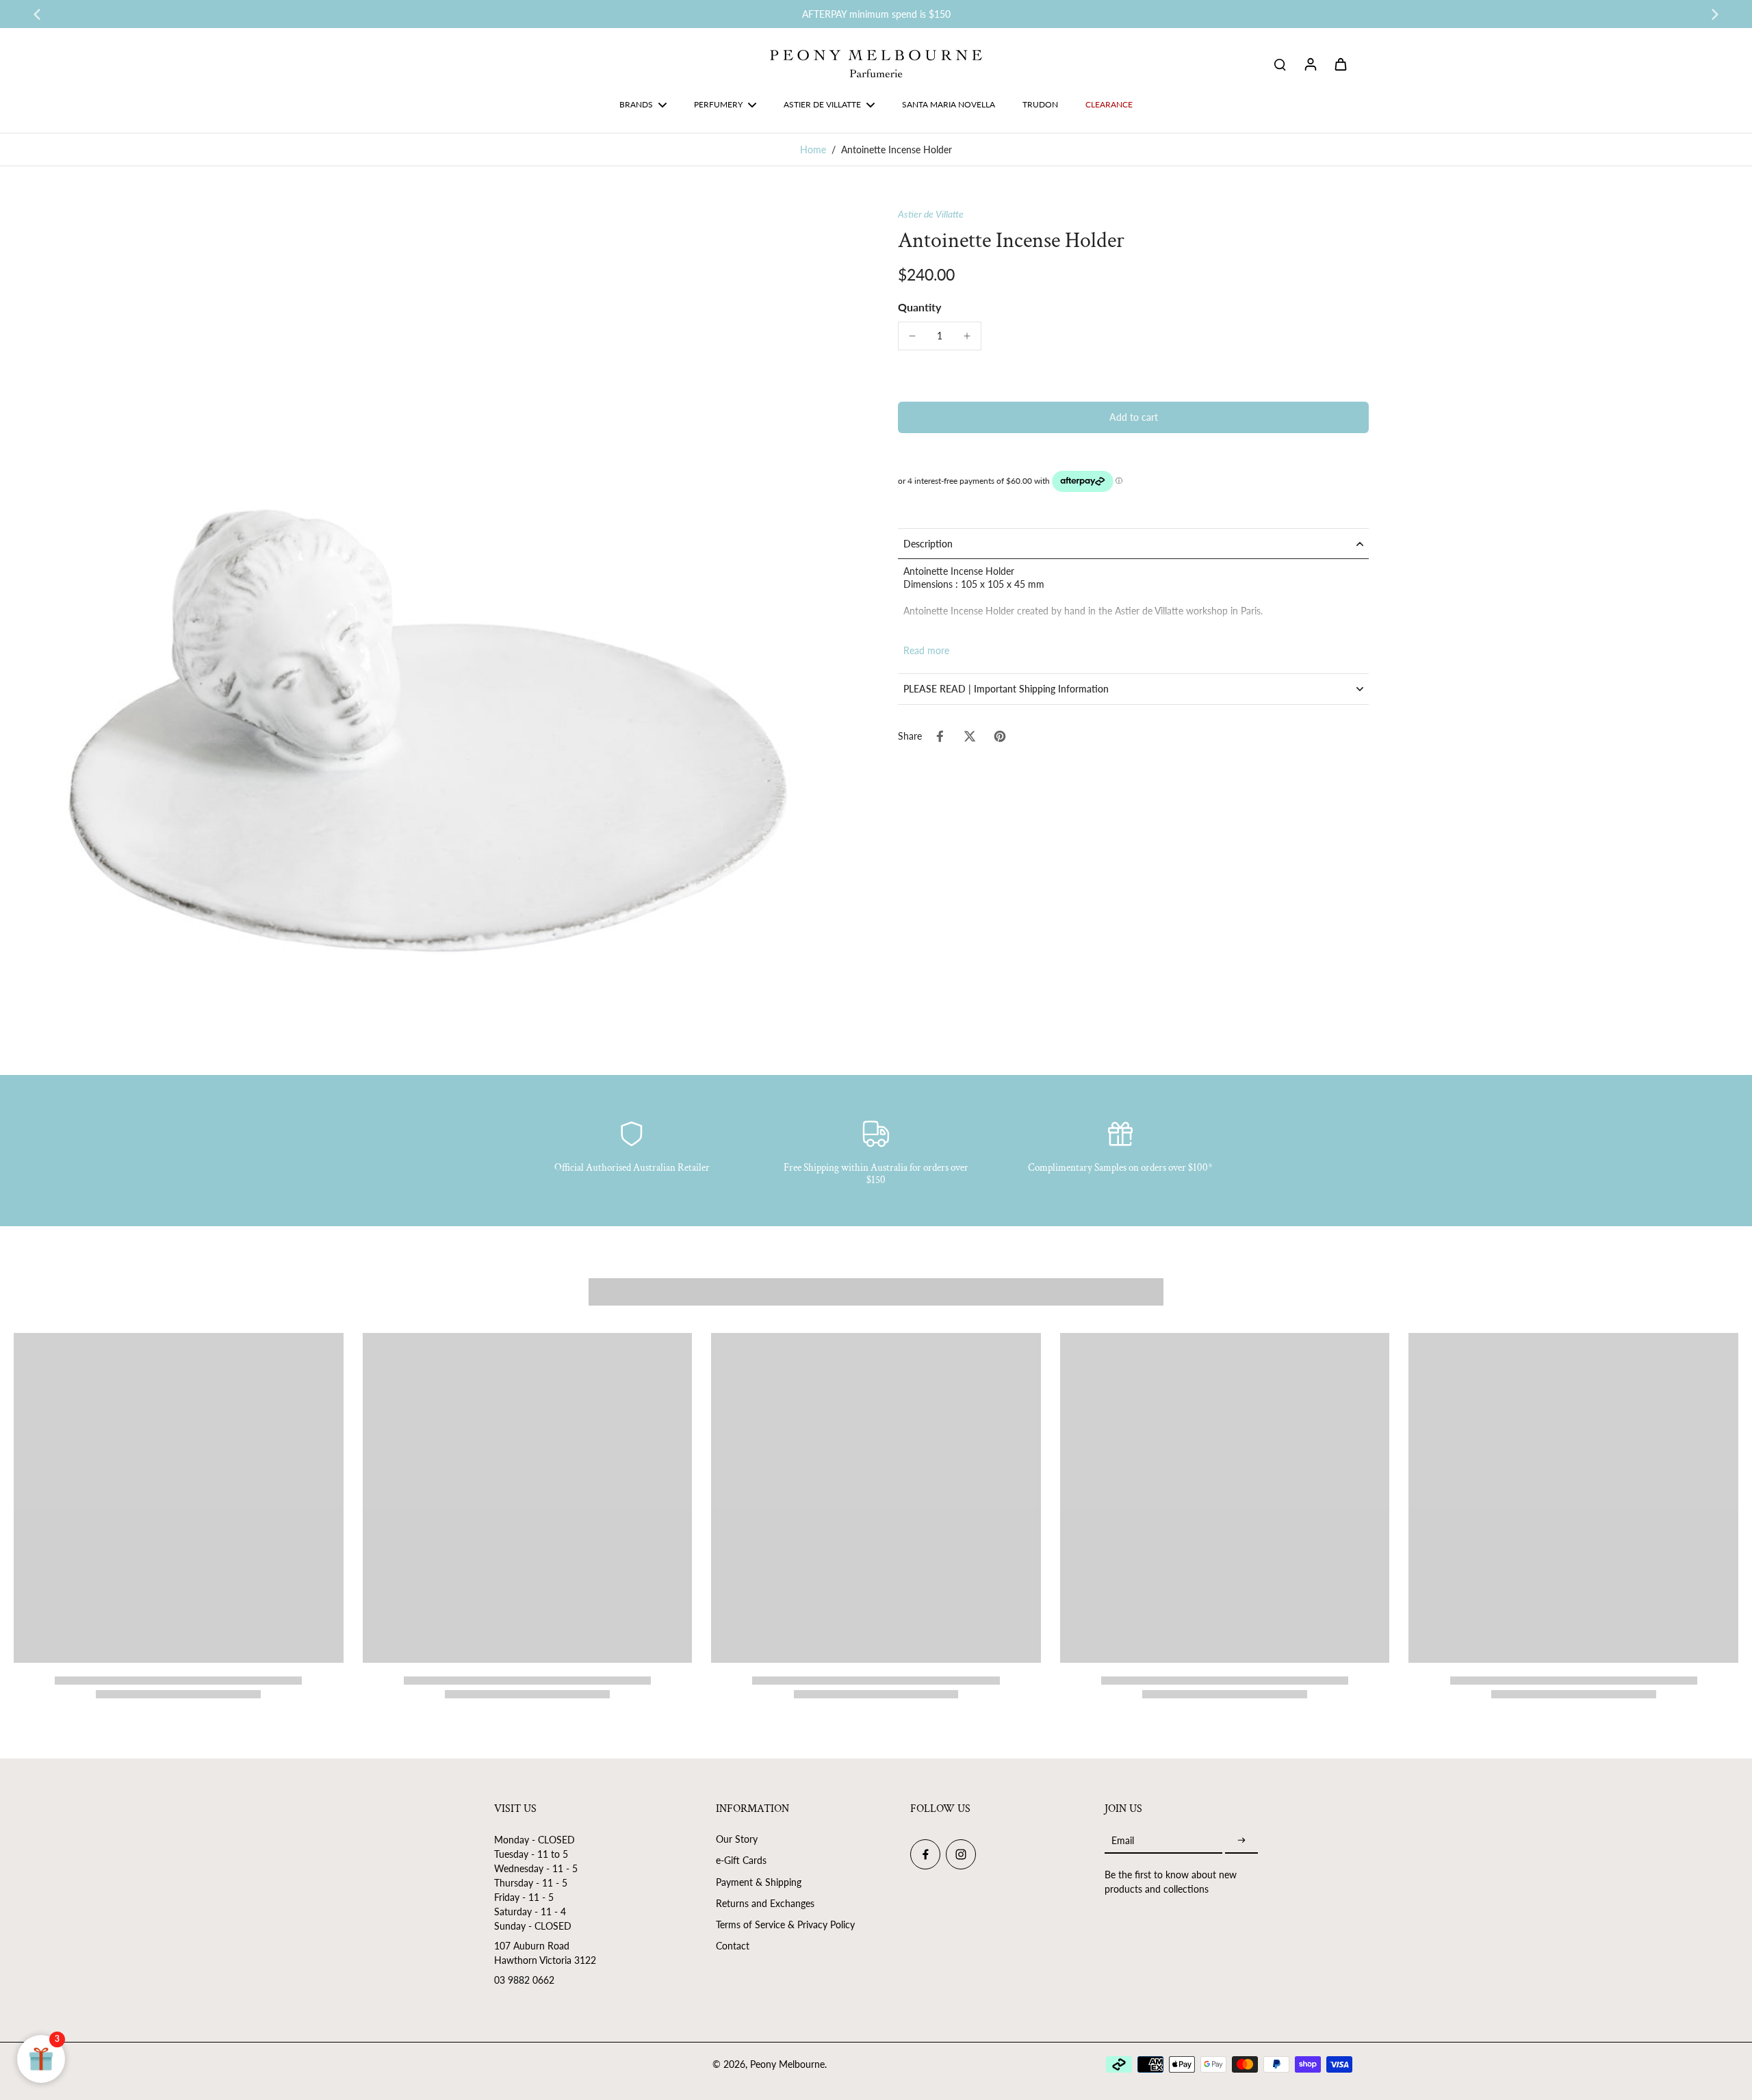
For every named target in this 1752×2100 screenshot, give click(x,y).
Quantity (919, 307)
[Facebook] (925, 1854)
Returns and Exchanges (765, 1903)
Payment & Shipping (759, 1882)
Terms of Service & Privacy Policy (785, 1924)
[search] (1280, 64)
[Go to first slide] (1715, 14)
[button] (1133, 417)
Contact (733, 1946)
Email (1123, 1840)
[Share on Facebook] (940, 736)
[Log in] (1310, 64)
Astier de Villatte (931, 214)
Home (813, 150)
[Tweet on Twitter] (970, 736)
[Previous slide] (37, 14)
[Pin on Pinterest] (1000, 736)
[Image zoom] (434, 627)
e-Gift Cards (741, 1860)
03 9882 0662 (524, 1980)
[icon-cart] (1340, 64)
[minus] (912, 336)
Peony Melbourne (787, 2064)
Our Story (737, 1839)
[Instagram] (961, 1854)
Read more (926, 650)
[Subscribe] (1241, 1840)
